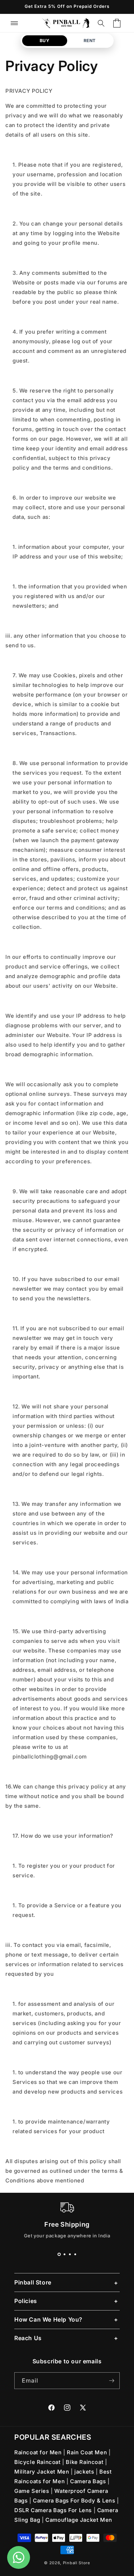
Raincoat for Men (39, 2452)
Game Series (33, 2491)
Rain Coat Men (88, 2452)
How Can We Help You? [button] (48, 2319)
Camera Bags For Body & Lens (75, 2501)
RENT (90, 41)
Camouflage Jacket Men (79, 2520)
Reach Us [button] (28, 2338)
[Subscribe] (111, 2381)
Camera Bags (89, 2481)
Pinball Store (76, 2563)
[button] (14, 23)
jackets (85, 2472)
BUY (45, 41)
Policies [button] (26, 2301)
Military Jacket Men (43, 2472)
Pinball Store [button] (33, 2282)
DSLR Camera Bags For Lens (54, 2510)
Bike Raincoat (85, 2462)
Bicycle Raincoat (38, 2462)
